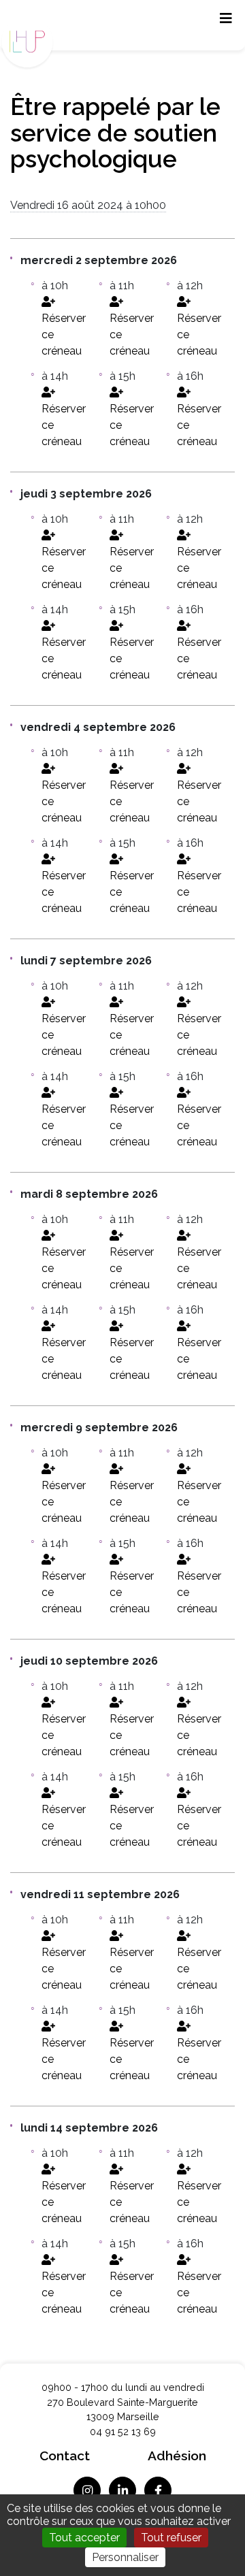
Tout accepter (84, 2538)
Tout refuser (171, 2538)
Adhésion (177, 2456)
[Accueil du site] (31, 39)
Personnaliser (125, 2557)
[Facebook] (158, 2490)
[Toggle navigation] (226, 22)
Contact (65, 2456)
